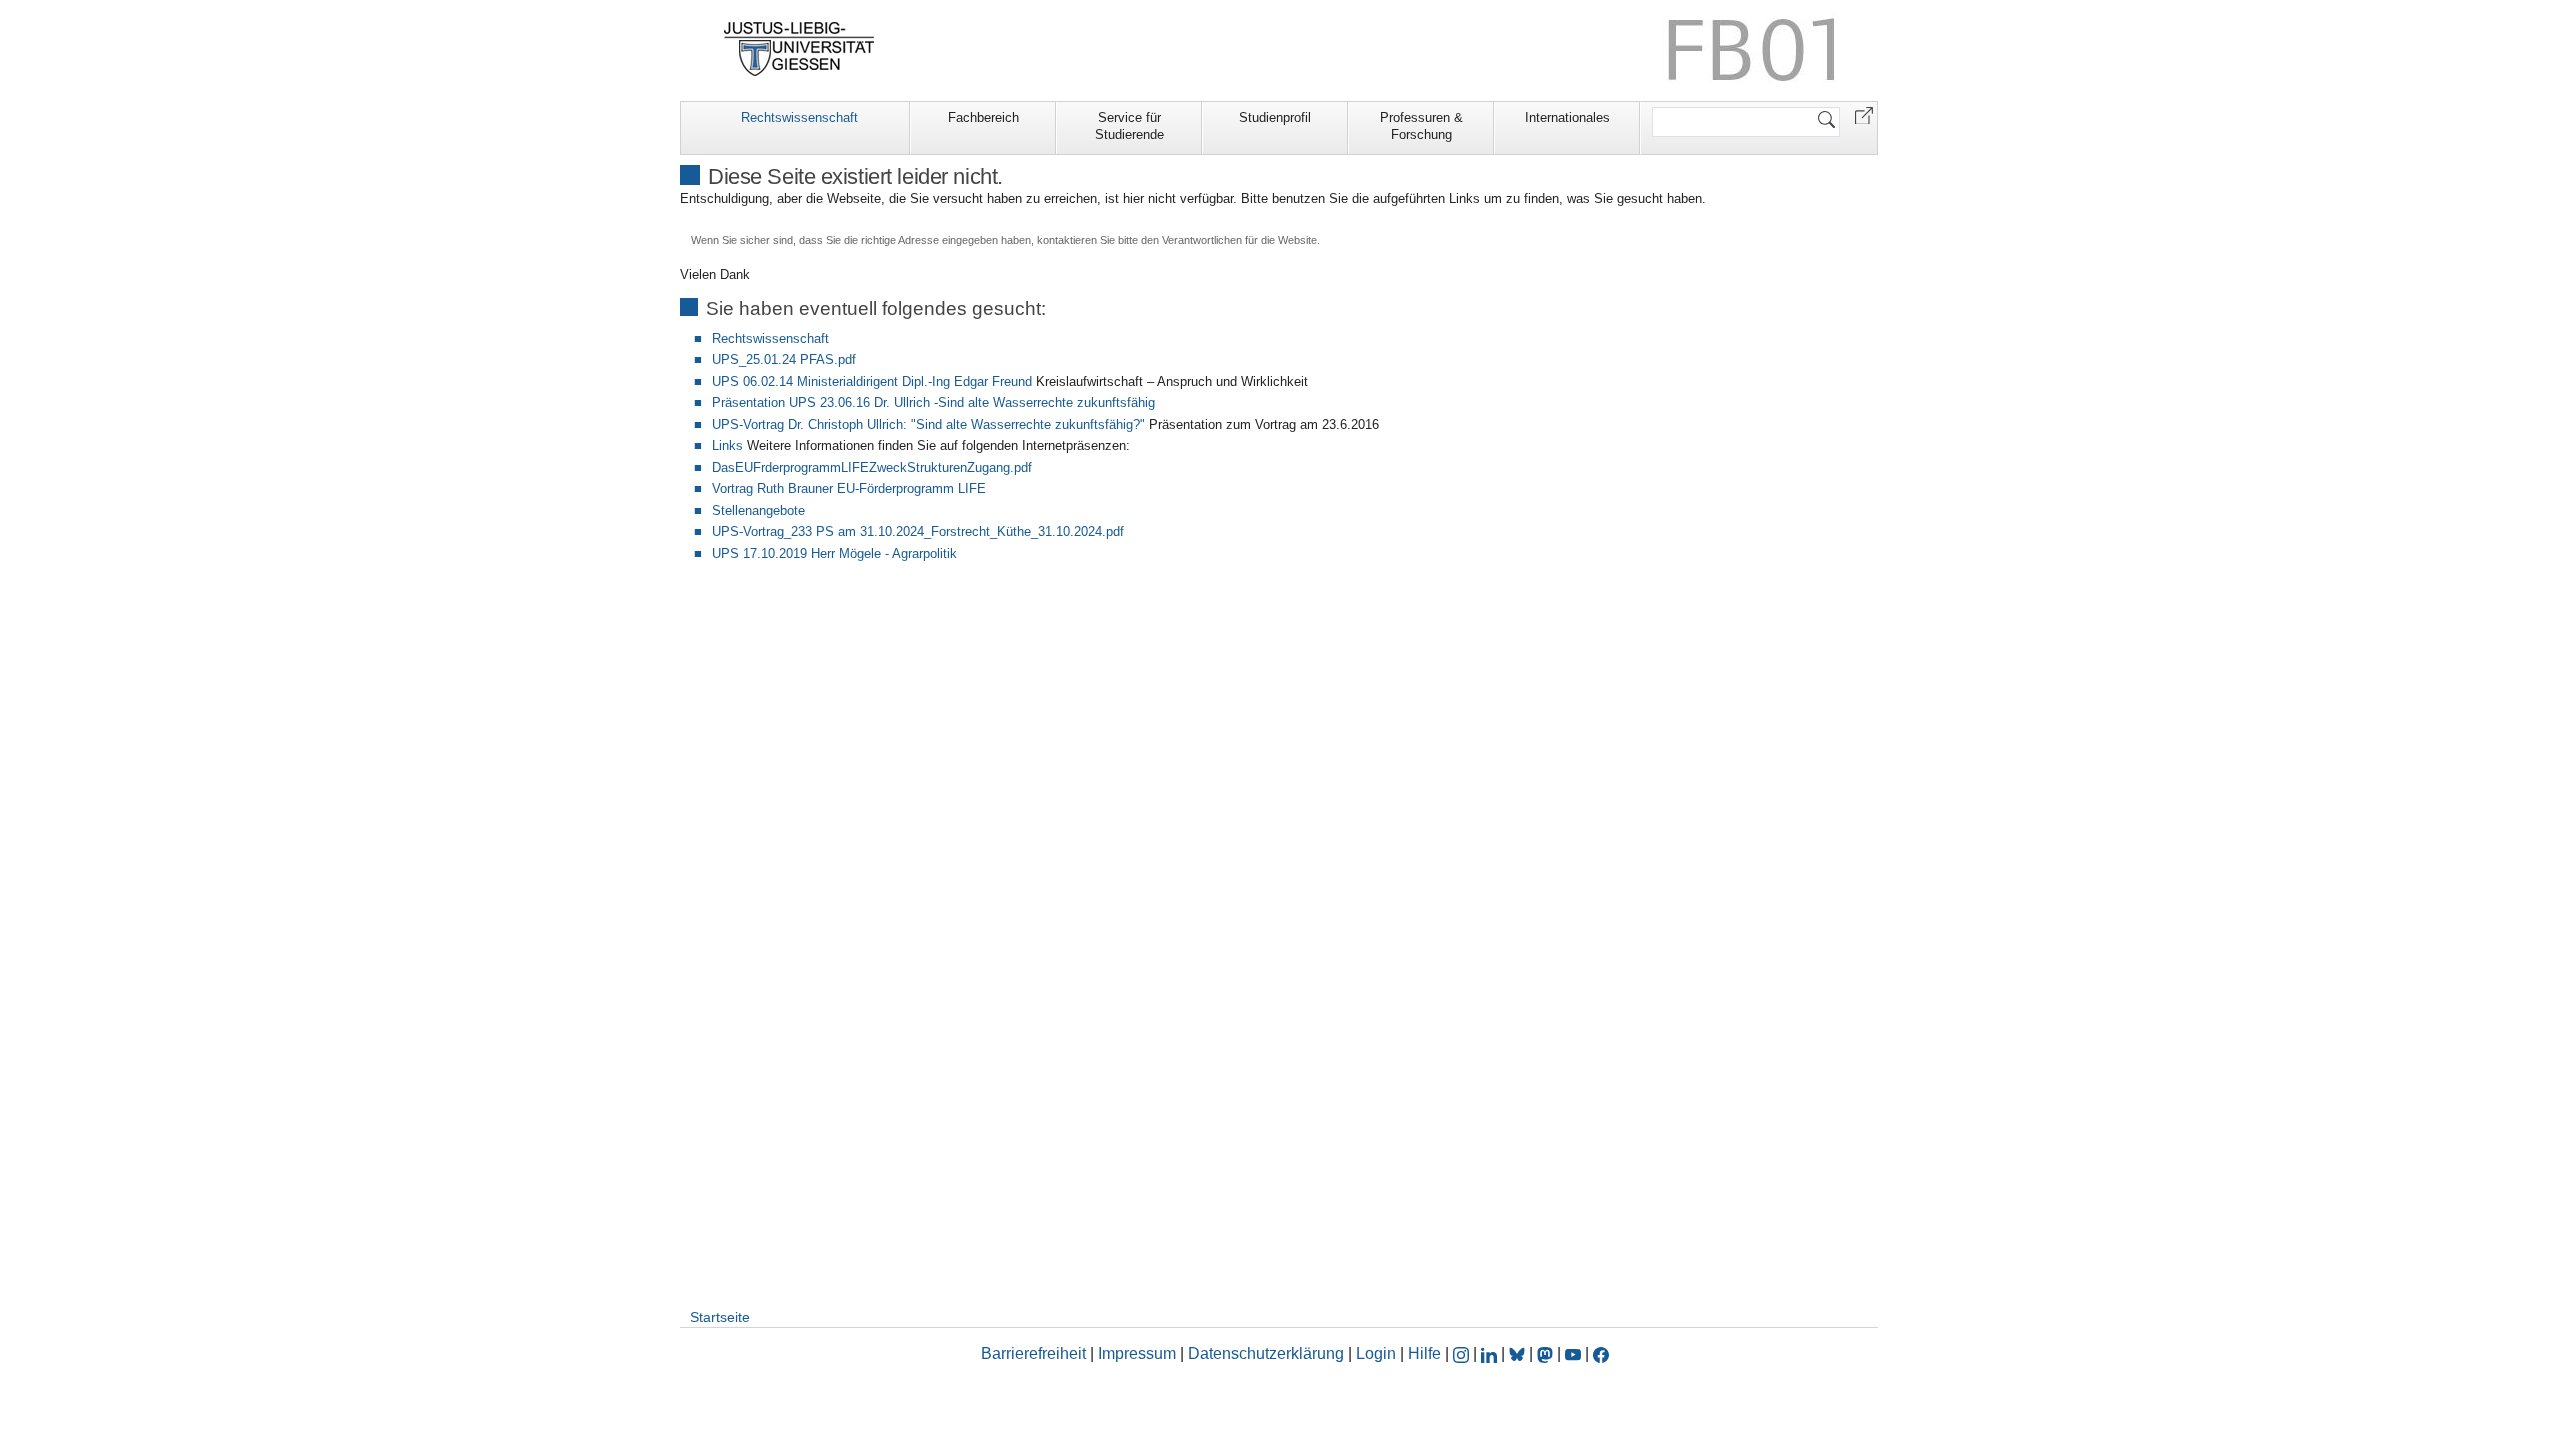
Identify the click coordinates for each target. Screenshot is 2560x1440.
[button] (1864, 114)
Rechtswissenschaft (799, 117)
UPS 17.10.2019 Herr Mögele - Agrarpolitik (834, 553)
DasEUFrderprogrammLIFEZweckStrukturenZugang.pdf (872, 467)
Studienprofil (1275, 117)
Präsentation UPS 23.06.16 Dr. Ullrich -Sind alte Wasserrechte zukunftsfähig (933, 402)
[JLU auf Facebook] (1601, 1353)
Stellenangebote (758, 510)
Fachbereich (983, 117)
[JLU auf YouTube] (1573, 1353)
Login (1378, 1353)
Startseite (720, 1317)
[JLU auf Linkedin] (1491, 1353)
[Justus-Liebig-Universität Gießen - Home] (799, 49)
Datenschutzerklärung (1266, 1353)
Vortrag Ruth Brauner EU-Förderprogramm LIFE (849, 488)
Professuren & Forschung (1421, 126)
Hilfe (1424, 1353)
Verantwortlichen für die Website (1239, 240)
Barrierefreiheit (1033, 1353)
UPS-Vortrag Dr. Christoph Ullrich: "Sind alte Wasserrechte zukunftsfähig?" (928, 424)
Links (727, 445)
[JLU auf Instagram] (1463, 1353)
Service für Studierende (1129, 126)
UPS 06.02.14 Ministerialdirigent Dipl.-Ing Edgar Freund (872, 381)
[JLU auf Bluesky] (1519, 1353)
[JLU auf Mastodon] (1547, 1353)
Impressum (1137, 1353)
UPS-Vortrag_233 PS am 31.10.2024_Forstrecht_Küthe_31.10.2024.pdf (918, 531)
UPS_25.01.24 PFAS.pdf (784, 359)
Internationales (1567, 117)
